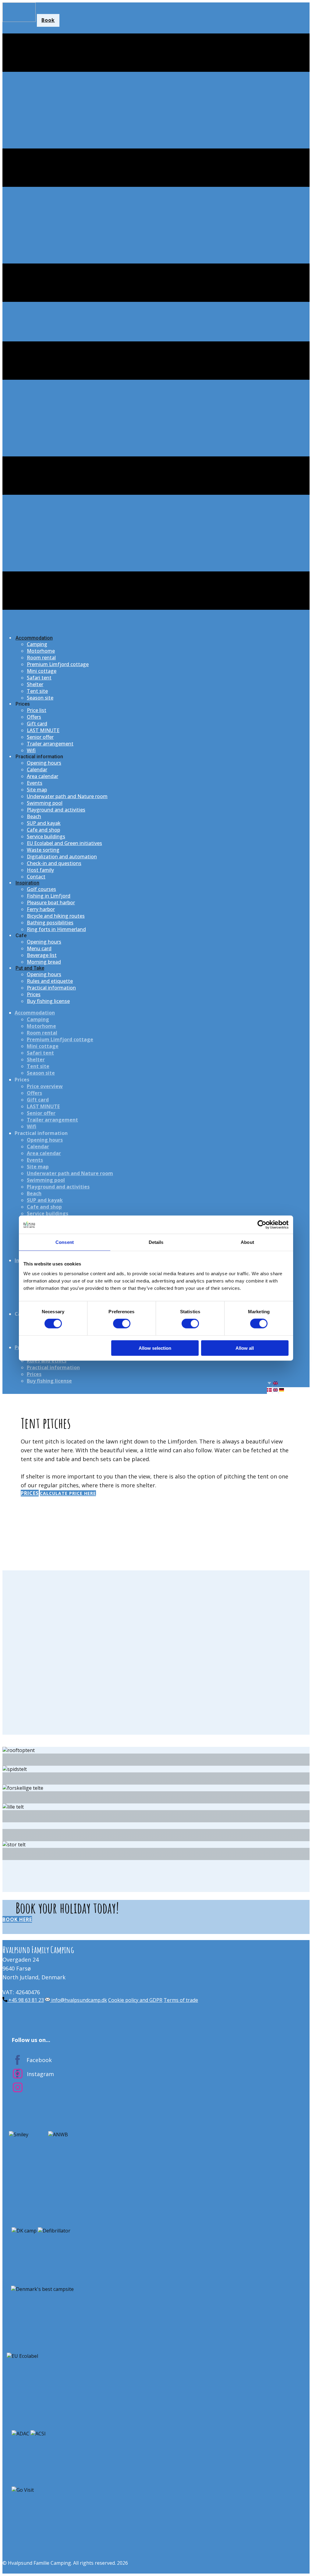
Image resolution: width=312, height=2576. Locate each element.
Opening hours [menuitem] (44, 763)
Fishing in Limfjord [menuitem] (49, 896)
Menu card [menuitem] (39, 948)
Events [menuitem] (35, 783)
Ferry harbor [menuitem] (41, 909)
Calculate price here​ (68, 1493)
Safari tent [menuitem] (39, 678)
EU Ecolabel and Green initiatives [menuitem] (64, 843)
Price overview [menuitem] (45, 1086)
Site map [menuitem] (37, 790)
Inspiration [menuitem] (27, 883)
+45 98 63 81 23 (26, 2000)
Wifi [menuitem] (31, 750)
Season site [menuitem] (40, 698)
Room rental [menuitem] (41, 658)
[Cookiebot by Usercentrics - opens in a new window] (262, 1225)
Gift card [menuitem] (37, 724)
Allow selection (155, 1348)
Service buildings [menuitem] (46, 836)
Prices (30, 1493)
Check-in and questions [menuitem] (54, 863)
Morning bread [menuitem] (44, 962)
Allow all (245, 1348)
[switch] (122, 1324)
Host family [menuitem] (40, 870)
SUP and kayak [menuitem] (44, 823)
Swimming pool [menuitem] (45, 803)
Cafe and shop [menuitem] (43, 830)
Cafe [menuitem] (21, 935)
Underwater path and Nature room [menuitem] (67, 796)
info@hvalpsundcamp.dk (78, 2000)
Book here (17, 1919)
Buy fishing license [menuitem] (48, 1001)
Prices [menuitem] (23, 704)
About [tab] (247, 1242)
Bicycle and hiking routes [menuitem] (56, 916)
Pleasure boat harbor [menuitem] (51, 902)
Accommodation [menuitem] (34, 638)
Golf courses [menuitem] (41, 889)
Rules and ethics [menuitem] (47, 1361)
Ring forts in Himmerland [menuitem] (56, 929)
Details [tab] (156, 1242)
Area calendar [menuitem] (43, 776)
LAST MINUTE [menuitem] (43, 730)
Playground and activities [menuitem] (56, 810)
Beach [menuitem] (34, 816)
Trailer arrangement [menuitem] (50, 744)
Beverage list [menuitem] (42, 955)
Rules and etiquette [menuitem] (50, 981)
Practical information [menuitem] (39, 757)
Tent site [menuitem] (37, 691)
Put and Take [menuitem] (30, 968)
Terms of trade (181, 2000)
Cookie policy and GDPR (135, 2000)
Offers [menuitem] (34, 717)
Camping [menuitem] (37, 644)
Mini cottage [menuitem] (42, 671)
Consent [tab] (65, 1242)
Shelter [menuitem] (35, 684)
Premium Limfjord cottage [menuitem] (58, 664)
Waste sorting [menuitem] (43, 850)
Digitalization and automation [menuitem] (62, 857)
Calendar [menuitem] (37, 770)
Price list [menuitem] (37, 710)
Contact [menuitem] (36, 877)
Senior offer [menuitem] (40, 737)
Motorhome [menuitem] (41, 651)
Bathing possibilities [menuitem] (50, 923)
